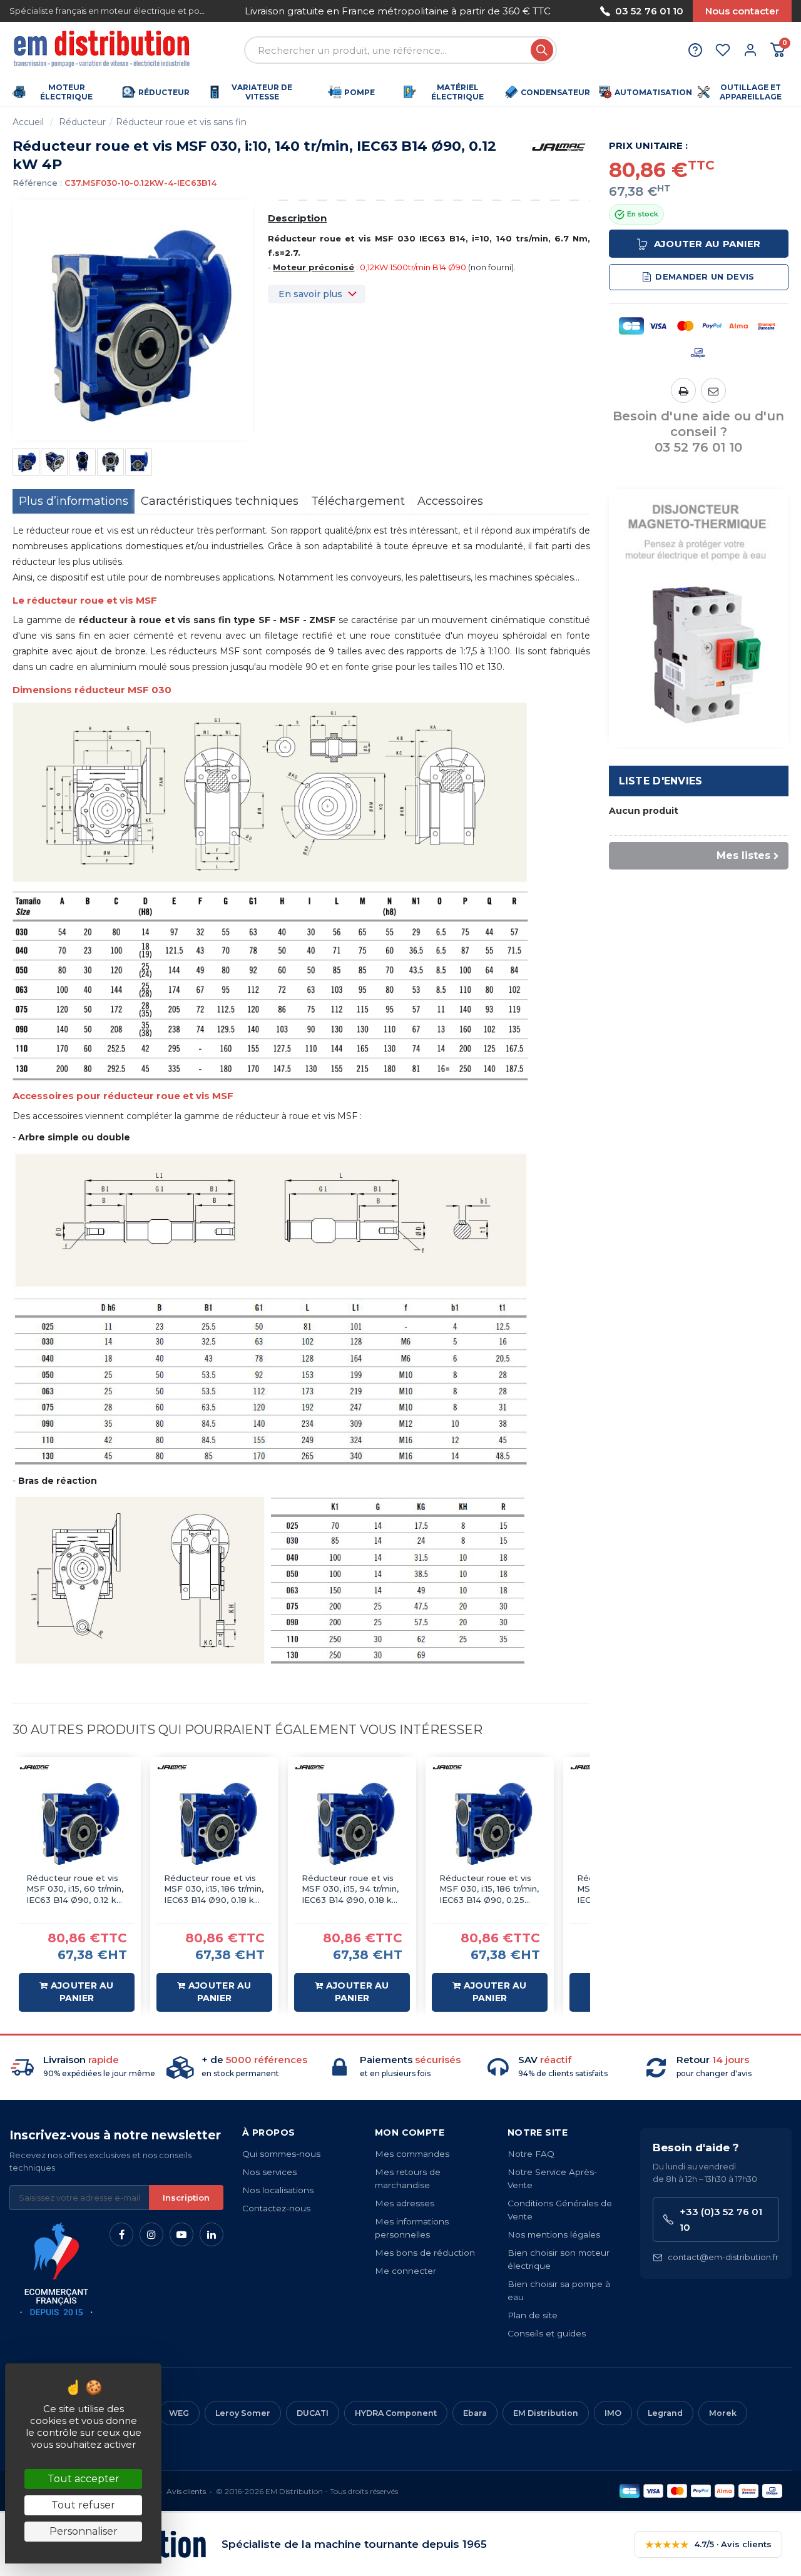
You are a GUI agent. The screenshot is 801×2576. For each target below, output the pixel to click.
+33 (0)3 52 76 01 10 (721, 2219)
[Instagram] (151, 2234)
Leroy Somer (243, 2413)
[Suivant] (556, 11)
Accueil (28, 122)
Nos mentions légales (554, 2234)
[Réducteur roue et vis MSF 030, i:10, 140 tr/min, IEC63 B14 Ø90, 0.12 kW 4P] (26, 462)
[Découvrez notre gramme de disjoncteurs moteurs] (699, 617)
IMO (613, 2413)
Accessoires (450, 501)
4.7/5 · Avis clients (708, 2544)
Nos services (269, 2172)
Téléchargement (358, 501)
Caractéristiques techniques (220, 501)
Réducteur (82, 122)
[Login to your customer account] (750, 50)
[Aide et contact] (695, 50)
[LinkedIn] (212, 2234)
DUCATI (313, 2413)
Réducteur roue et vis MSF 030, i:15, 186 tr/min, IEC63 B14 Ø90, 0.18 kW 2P (214, 1889)
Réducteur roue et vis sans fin (181, 122)
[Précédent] (240, 11)
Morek (723, 2413)
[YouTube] (181, 2234)
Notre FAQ (531, 2154)
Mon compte (410, 2132)
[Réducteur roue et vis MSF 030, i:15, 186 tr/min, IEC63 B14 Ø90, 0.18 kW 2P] (214, 1821)
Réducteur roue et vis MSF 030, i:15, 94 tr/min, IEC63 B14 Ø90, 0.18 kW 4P (351, 1889)
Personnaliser (84, 2531)
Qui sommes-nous (281, 2154)
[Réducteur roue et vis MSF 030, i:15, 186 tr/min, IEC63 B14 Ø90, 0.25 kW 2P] (490, 1821)
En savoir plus (310, 294)
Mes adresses (405, 2203)
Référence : (37, 183)
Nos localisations (278, 2190)
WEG (179, 2413)
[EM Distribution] (103, 50)
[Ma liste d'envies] (723, 50)
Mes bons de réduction (425, 2253)
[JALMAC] (559, 146)
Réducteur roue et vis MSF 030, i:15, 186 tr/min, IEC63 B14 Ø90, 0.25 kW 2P (489, 1889)
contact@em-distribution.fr (723, 2257)
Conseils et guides (547, 2333)
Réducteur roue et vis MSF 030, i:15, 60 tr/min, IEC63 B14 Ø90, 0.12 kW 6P (76, 1889)
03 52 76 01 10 (649, 11)
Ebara (475, 2413)
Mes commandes (412, 2154)
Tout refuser (83, 2505)
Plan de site (533, 2315)
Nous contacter (742, 11)
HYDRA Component (396, 2413)
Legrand (665, 2413)
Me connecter (406, 2271)
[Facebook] (121, 2234)
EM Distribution (546, 2413)
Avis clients (186, 2491)
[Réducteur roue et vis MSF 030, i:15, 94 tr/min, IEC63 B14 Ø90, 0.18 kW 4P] (352, 1821)
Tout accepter (84, 2479)
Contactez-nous (276, 2208)
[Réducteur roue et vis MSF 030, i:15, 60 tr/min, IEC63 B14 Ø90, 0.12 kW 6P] (77, 1821)
